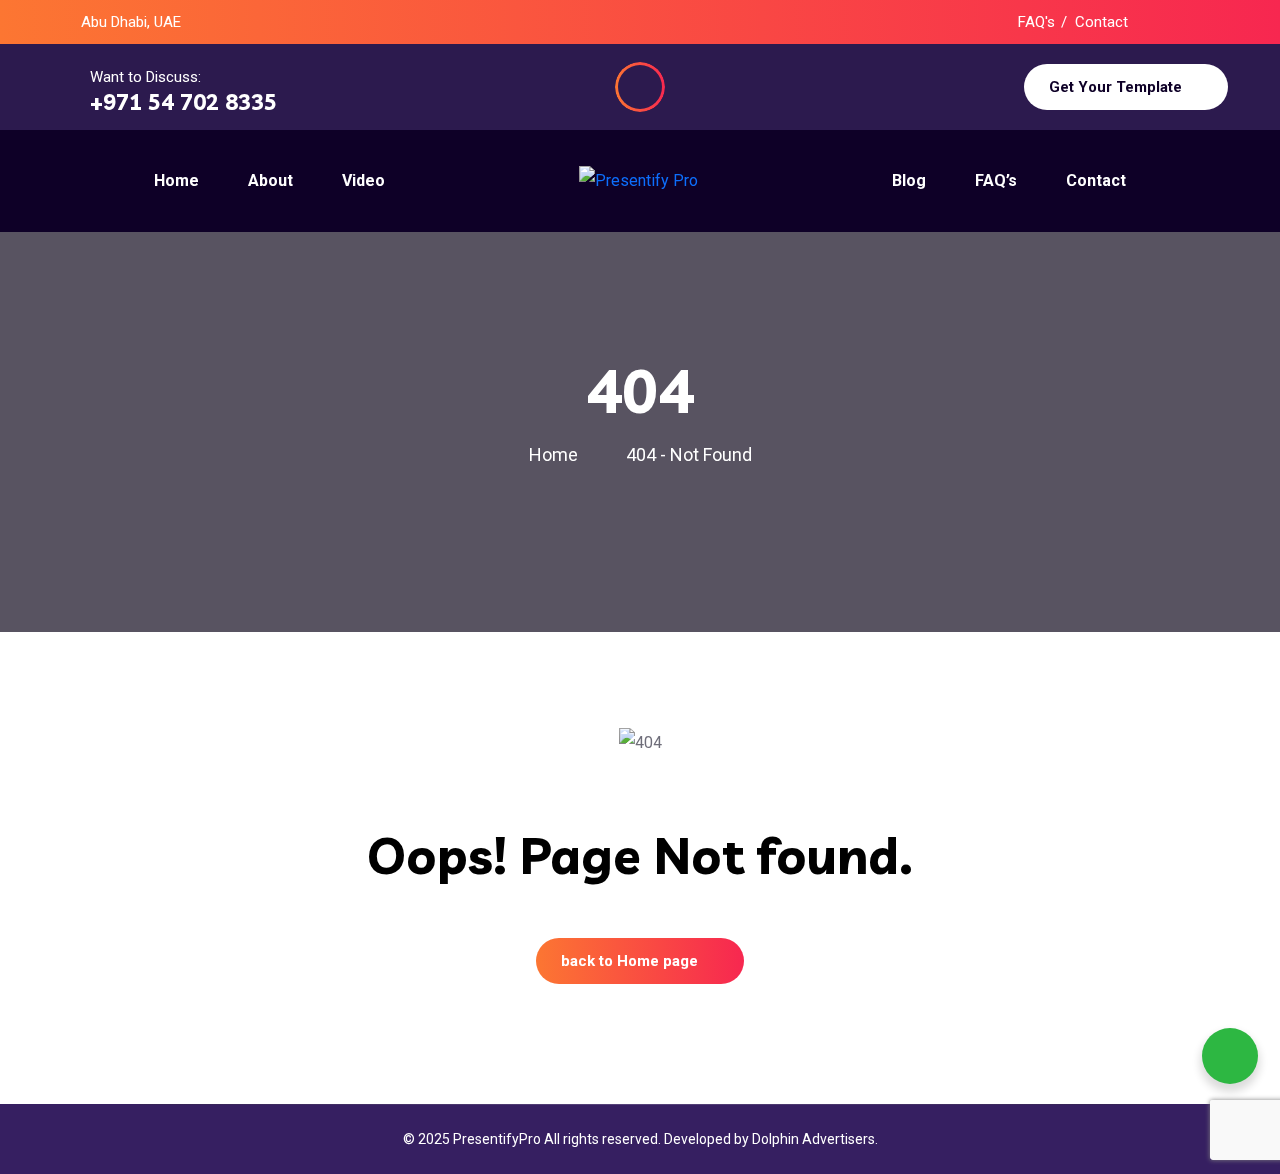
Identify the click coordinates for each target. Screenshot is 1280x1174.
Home (557, 454)
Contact (1101, 22)
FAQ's (1036, 22)
